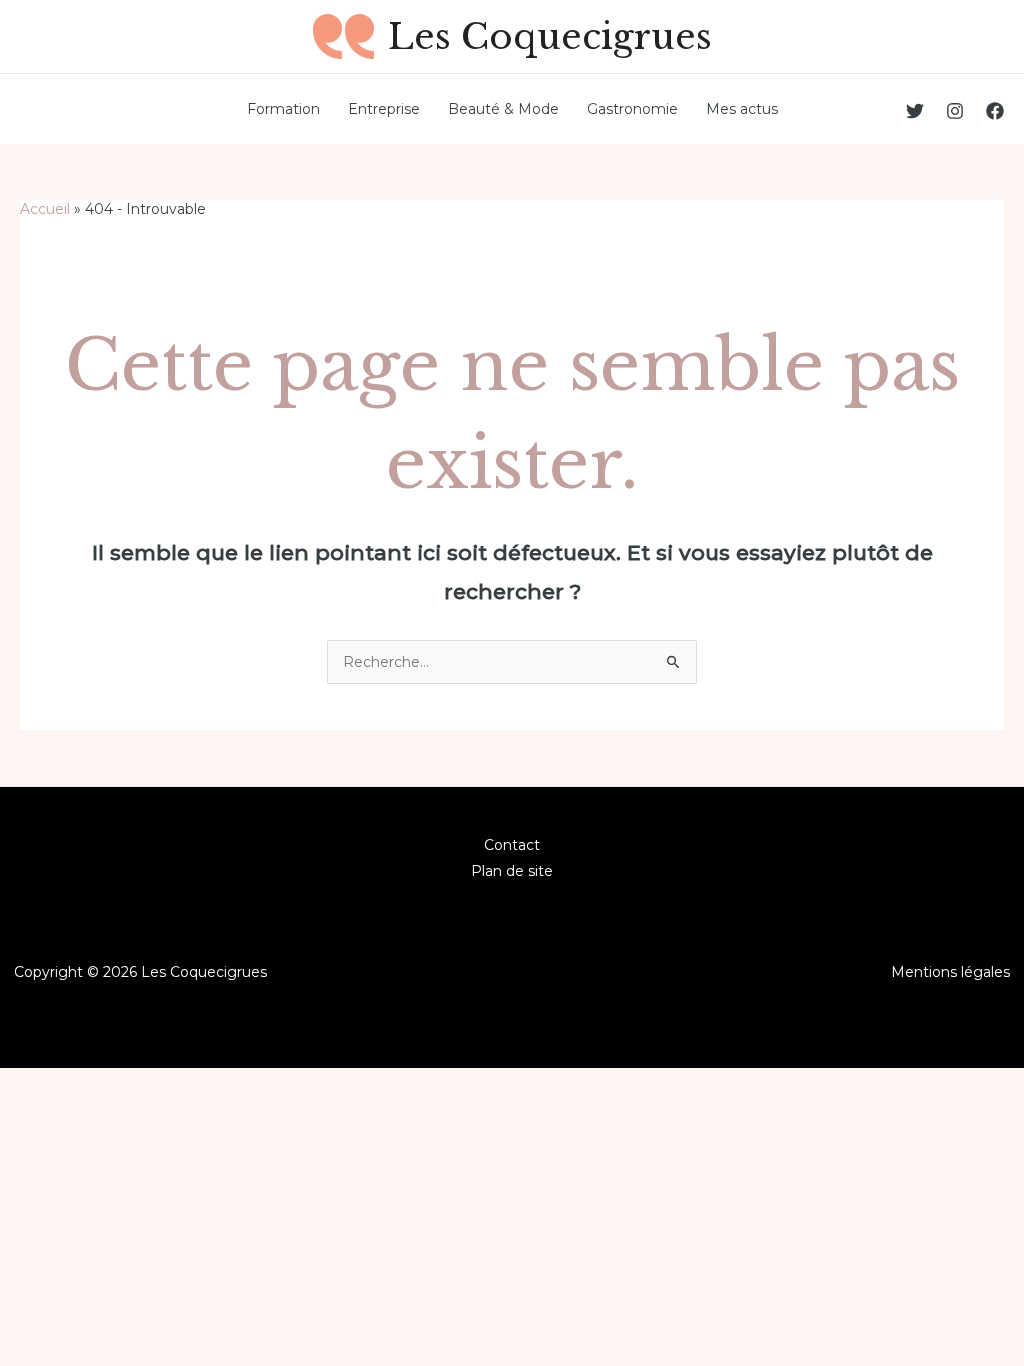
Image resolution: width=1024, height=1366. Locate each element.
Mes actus (742, 109)
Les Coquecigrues (550, 36)
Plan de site (512, 871)
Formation (283, 109)
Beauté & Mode (503, 109)
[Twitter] (915, 111)
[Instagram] (955, 111)
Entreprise (384, 109)
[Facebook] (995, 111)
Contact (512, 845)
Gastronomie (632, 109)
